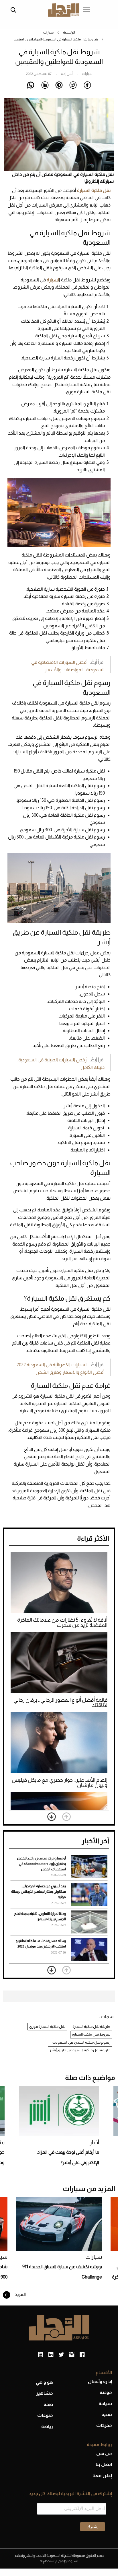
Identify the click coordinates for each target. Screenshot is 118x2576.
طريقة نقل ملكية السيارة (91, 2027)
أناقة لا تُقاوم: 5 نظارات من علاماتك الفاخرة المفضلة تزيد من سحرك (62, 1622)
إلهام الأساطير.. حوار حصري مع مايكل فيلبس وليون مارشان (60, 1783)
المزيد (20, 2294)
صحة (48, 2404)
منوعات (45, 2415)
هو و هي (44, 2382)
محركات (104, 2425)
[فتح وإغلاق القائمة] (86, 10)
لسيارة (53, 280)
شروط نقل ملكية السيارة (91, 2034)
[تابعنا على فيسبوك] (82, 2355)
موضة (106, 2392)
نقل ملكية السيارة (94, 190)
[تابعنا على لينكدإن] (51, 2355)
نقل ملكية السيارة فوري (47, 2027)
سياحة (105, 2403)
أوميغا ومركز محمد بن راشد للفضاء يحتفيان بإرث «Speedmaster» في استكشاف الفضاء (41, 1864)
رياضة (47, 2426)
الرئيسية (69, 32)
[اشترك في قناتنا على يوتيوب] (41, 2355)
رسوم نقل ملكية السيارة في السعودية (81, 2042)
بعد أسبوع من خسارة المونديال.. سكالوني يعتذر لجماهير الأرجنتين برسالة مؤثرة (39, 1892)
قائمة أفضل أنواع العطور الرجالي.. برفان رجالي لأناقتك (60, 1703)
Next (52, 1817)
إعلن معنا (102, 2475)
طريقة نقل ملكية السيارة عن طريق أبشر (80, 2050)
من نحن (104, 2453)
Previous (66, 1817)
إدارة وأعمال (100, 2381)
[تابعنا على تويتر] (61, 2355)
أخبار (94, 2142)
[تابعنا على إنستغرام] (72, 2355)
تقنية (107, 2414)
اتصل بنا (104, 2464)
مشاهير (45, 2393)
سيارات (48, 32)
